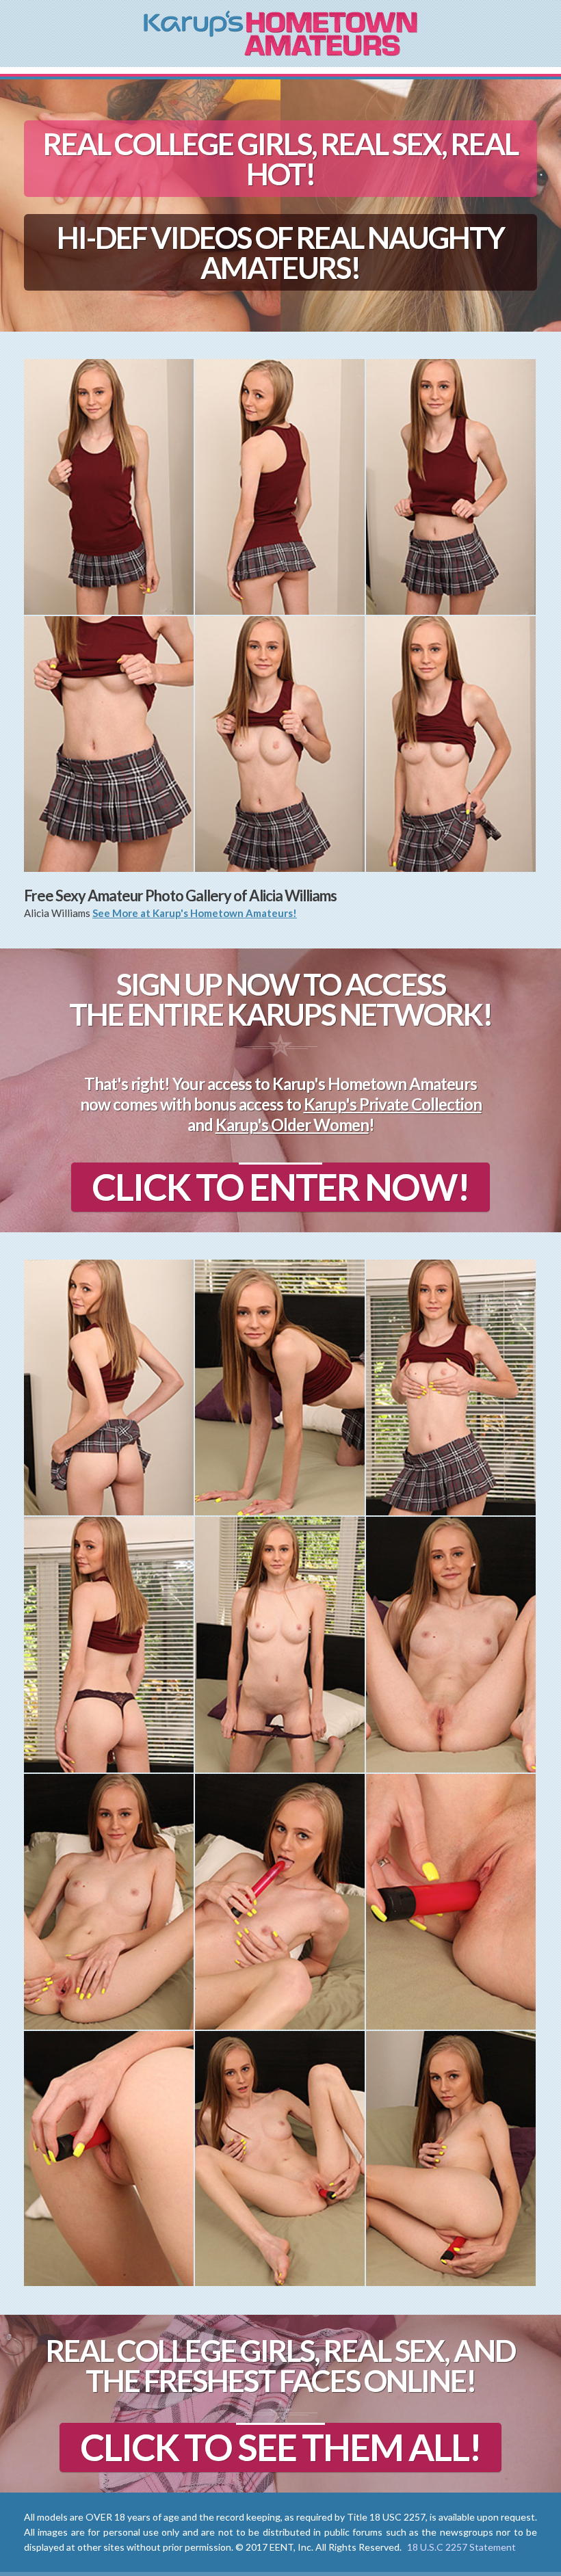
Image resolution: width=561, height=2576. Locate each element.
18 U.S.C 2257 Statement (461, 2547)
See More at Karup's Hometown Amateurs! (195, 913)
